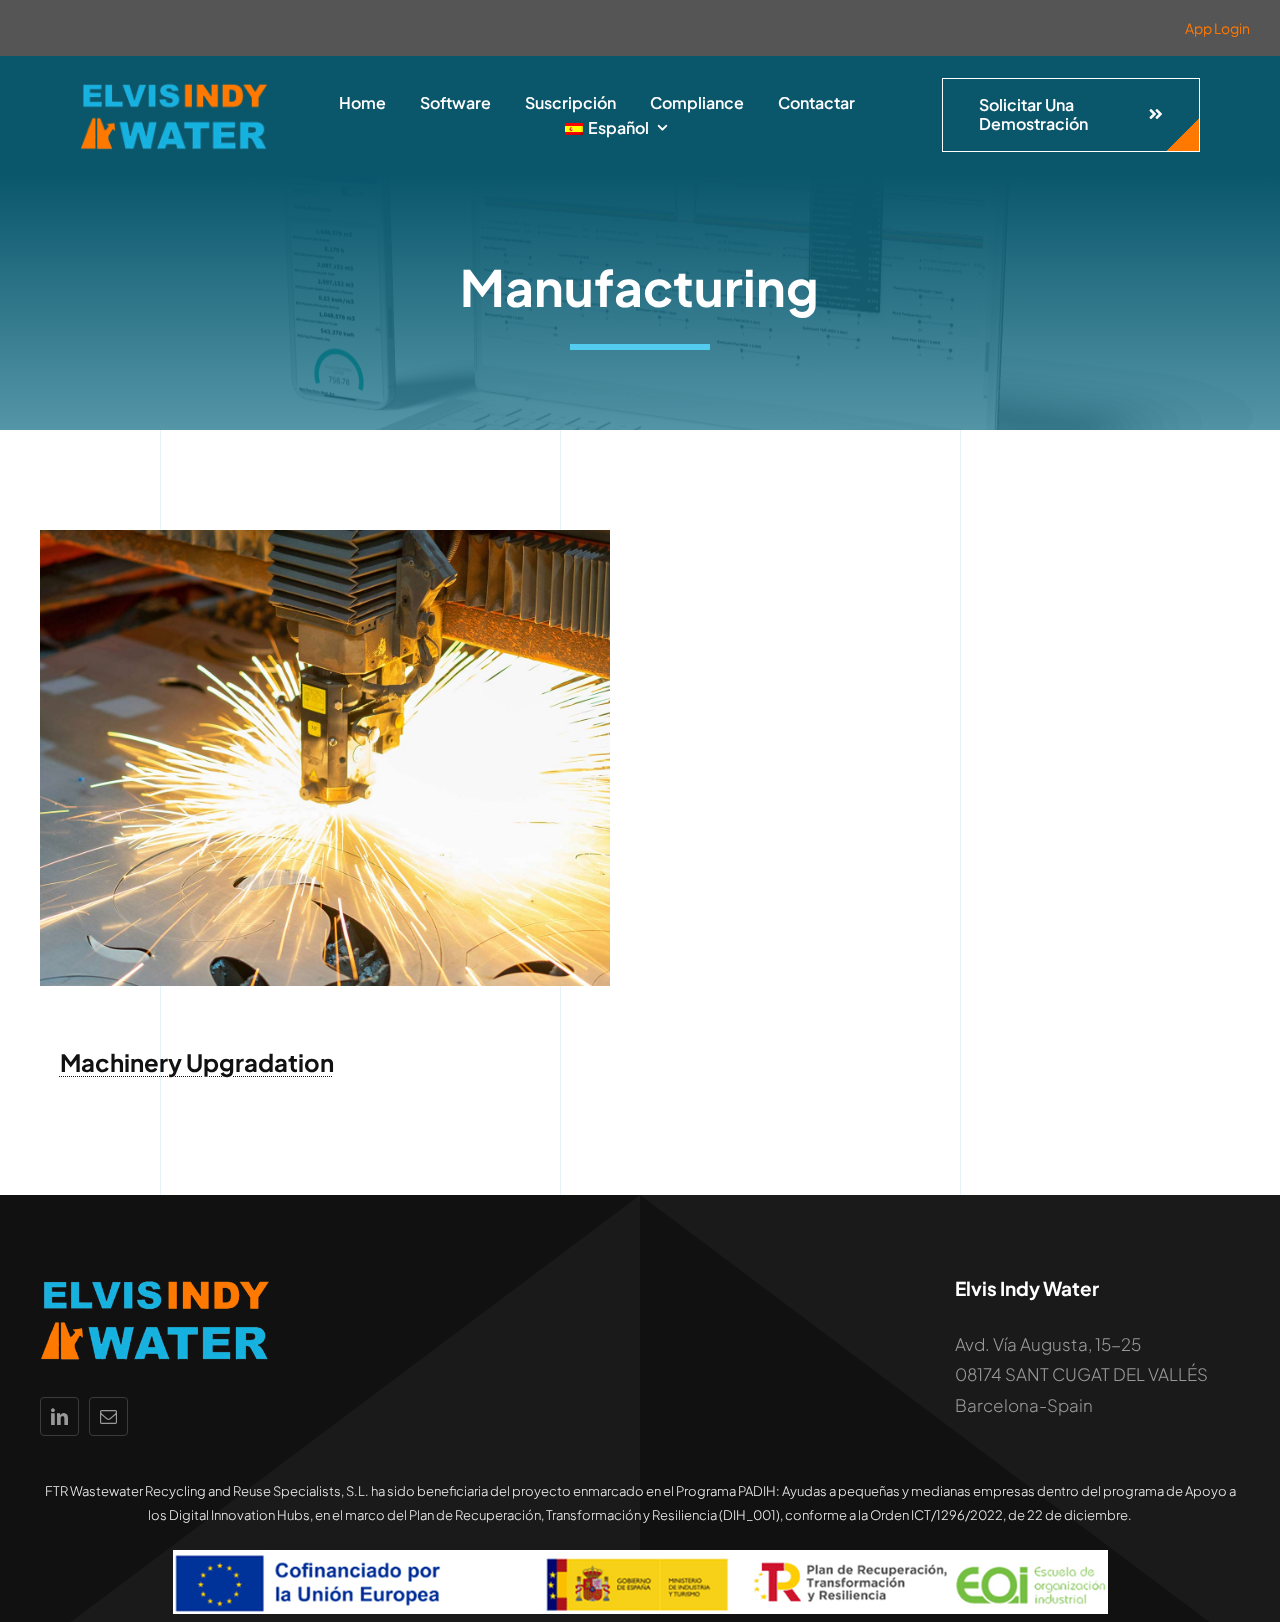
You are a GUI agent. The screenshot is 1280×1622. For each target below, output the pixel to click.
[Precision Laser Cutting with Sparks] (325, 538)
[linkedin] (59, 1416)
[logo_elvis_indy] (174, 87)
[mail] (108, 1416)
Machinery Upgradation (197, 1062)
